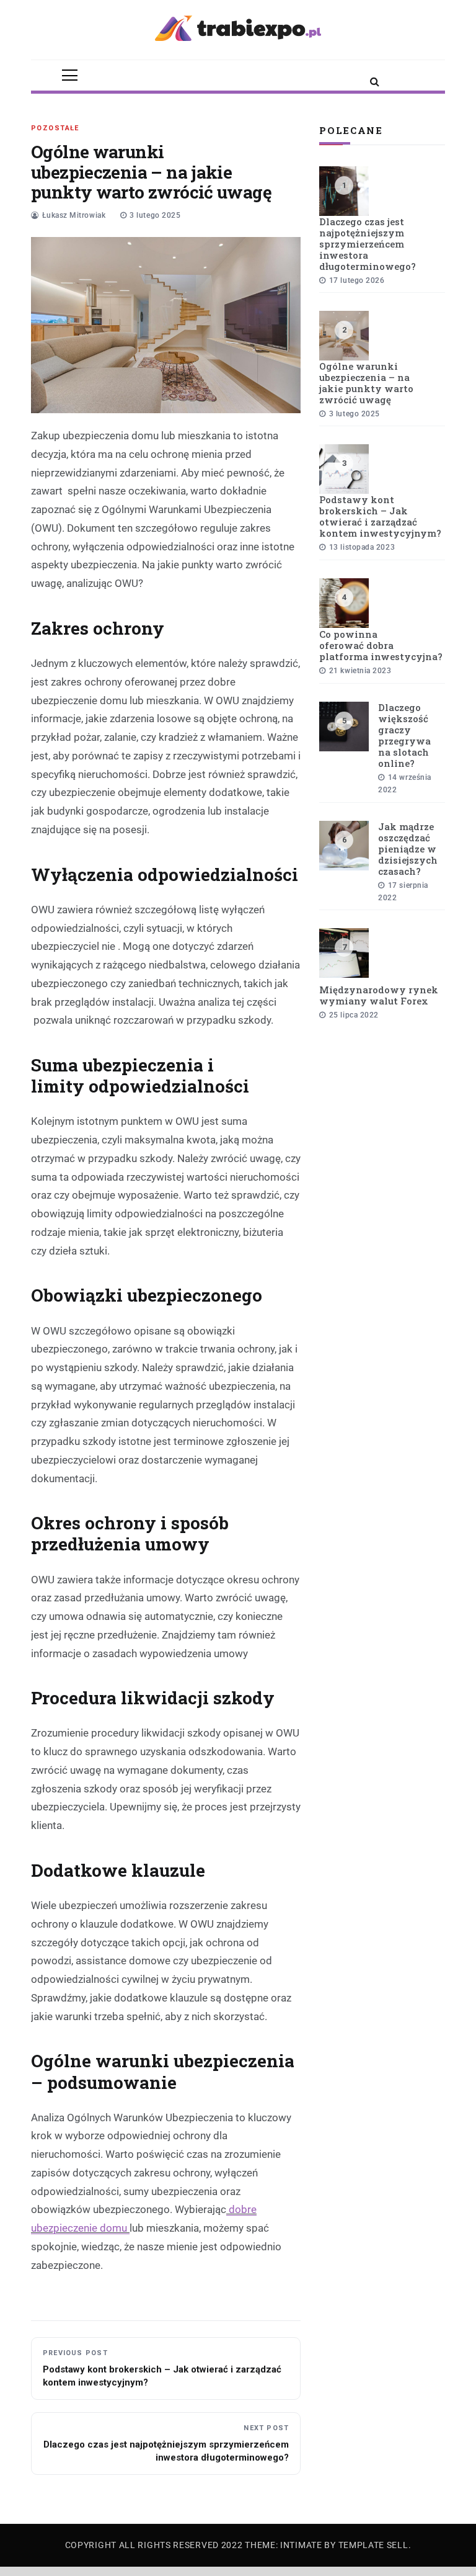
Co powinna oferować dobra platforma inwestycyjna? (381, 645)
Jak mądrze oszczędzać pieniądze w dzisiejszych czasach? (408, 849)
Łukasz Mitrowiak (74, 215)
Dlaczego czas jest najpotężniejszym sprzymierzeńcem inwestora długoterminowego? (368, 244)
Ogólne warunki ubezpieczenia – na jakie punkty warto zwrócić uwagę (366, 383)
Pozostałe (55, 128)
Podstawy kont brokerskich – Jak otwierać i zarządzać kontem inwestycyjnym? (380, 516)
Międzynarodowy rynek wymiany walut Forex (379, 995)
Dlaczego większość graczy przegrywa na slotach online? (404, 735)
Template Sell (373, 2545)
